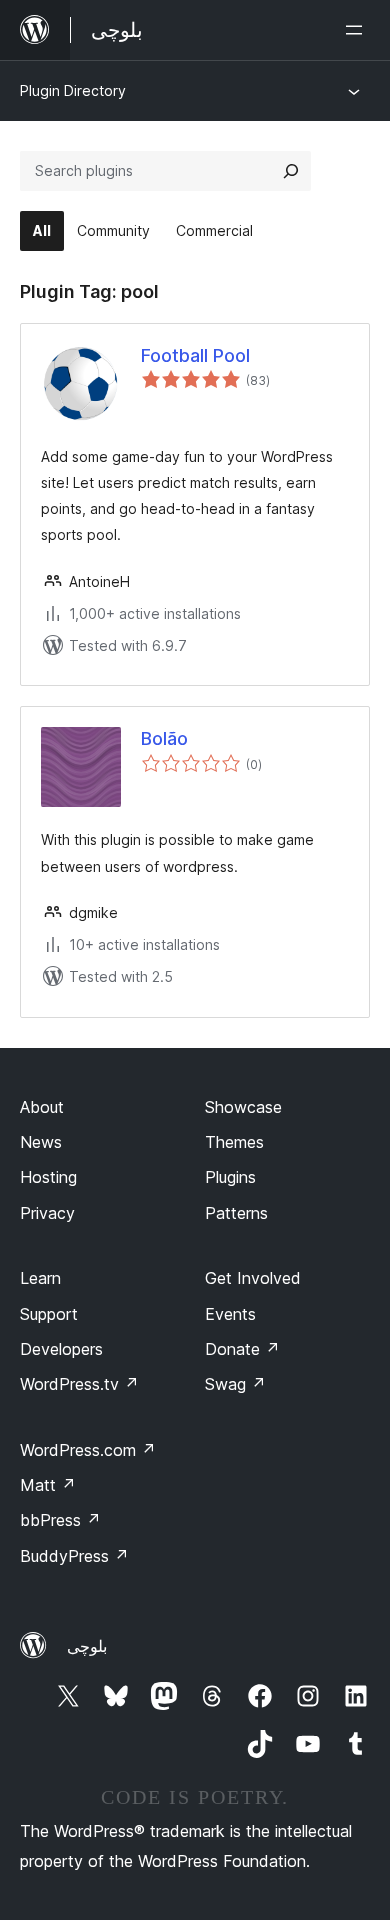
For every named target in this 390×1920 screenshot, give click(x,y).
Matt (48, 1485)
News (41, 1142)
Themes (234, 1142)
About (42, 1107)
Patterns (236, 1213)
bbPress (60, 1520)
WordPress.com (88, 1450)
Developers (61, 1349)
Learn (40, 1278)
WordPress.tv (79, 1384)
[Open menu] (358, 30)
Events (230, 1314)
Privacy (47, 1213)
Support (49, 1314)
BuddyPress (74, 1556)
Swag (235, 1384)
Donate (242, 1349)
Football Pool (195, 355)
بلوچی (87, 1646)
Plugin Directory (73, 90)
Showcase (243, 1107)
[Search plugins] (291, 171)
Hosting (48, 1177)
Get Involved (253, 1278)
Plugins (230, 1177)
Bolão (164, 738)
